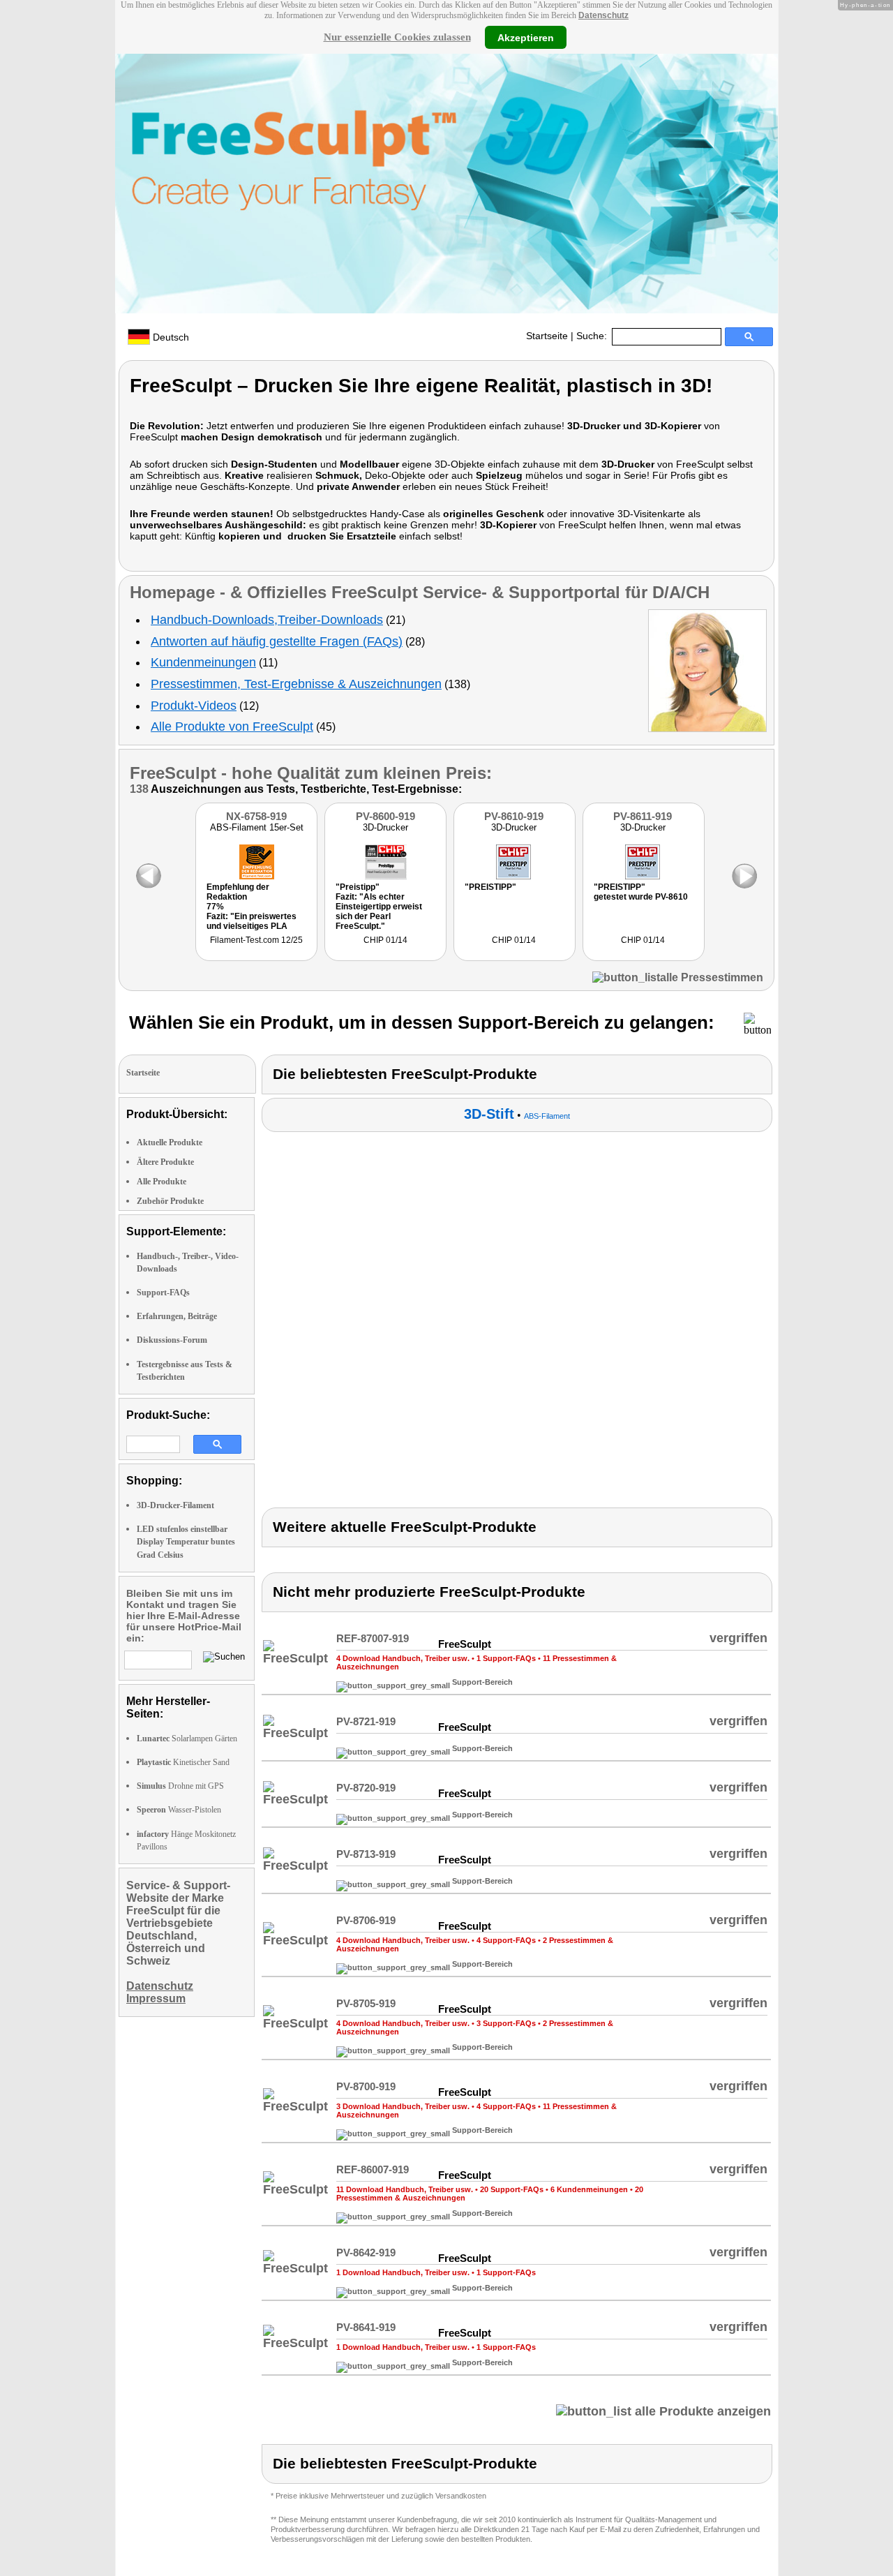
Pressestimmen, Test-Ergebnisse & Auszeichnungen (296, 684)
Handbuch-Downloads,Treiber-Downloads (267, 620)
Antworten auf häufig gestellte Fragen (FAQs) (277, 641)
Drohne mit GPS (180, 1786)
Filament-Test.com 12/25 (256, 940)
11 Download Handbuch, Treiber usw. (405, 2189)
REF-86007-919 (373, 2169)
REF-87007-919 (373, 1638)
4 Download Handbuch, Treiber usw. (403, 1658)
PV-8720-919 (366, 1788)
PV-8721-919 (366, 1721)
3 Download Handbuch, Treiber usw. (403, 2106)
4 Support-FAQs (506, 1940)
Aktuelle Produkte (170, 1142)
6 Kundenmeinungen (589, 2189)
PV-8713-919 (366, 1854)
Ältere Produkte (165, 1162)
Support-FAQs (163, 1293)
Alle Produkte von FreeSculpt (232, 727)
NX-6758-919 (256, 816)
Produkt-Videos (194, 706)
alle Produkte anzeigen (701, 2411)
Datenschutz (603, 15)
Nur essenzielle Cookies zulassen (397, 37)
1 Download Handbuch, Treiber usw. (403, 2272)
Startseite (547, 336)
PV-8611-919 (643, 816)
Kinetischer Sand (183, 1762)
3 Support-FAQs (506, 2023)
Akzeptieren (526, 37)
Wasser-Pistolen (179, 1810)
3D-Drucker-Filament (175, 1505)
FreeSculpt (173, 773)
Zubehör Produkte (170, 1201)
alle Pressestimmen (712, 977)
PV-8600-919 (385, 816)
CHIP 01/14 (385, 940)
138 (139, 789)
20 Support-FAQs (512, 2189)
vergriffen (738, 1638)
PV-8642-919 (366, 2253)
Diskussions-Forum (172, 1340)
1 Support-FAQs (506, 1658)
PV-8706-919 (366, 1920)
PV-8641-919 (366, 2327)
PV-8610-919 (514, 816)
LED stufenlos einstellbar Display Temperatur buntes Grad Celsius (186, 1542)
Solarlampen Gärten (187, 1739)
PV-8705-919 (366, 2003)
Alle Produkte (162, 1182)
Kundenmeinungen (203, 662)
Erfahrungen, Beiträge (177, 1316)
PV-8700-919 (366, 2086)
